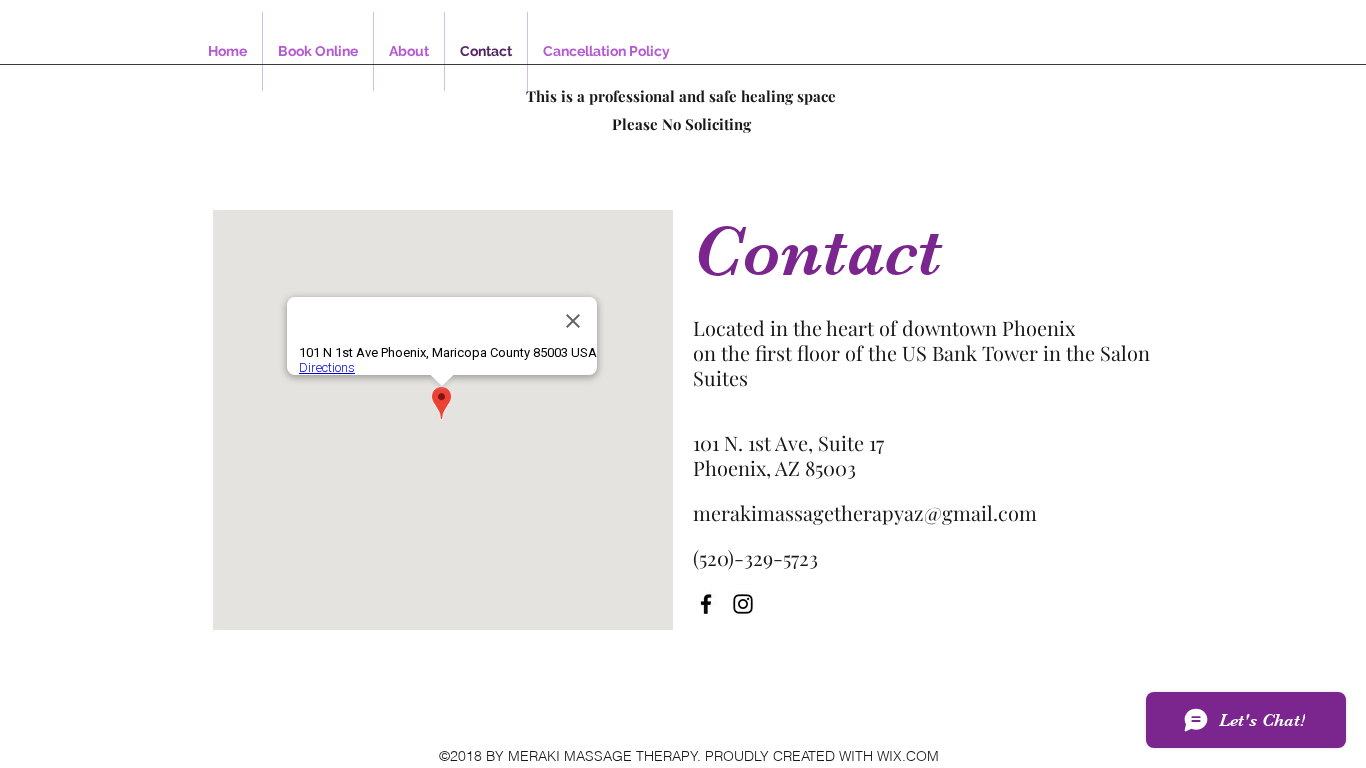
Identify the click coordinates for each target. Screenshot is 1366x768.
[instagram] (743, 604)
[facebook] (706, 604)
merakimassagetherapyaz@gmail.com (865, 512)
